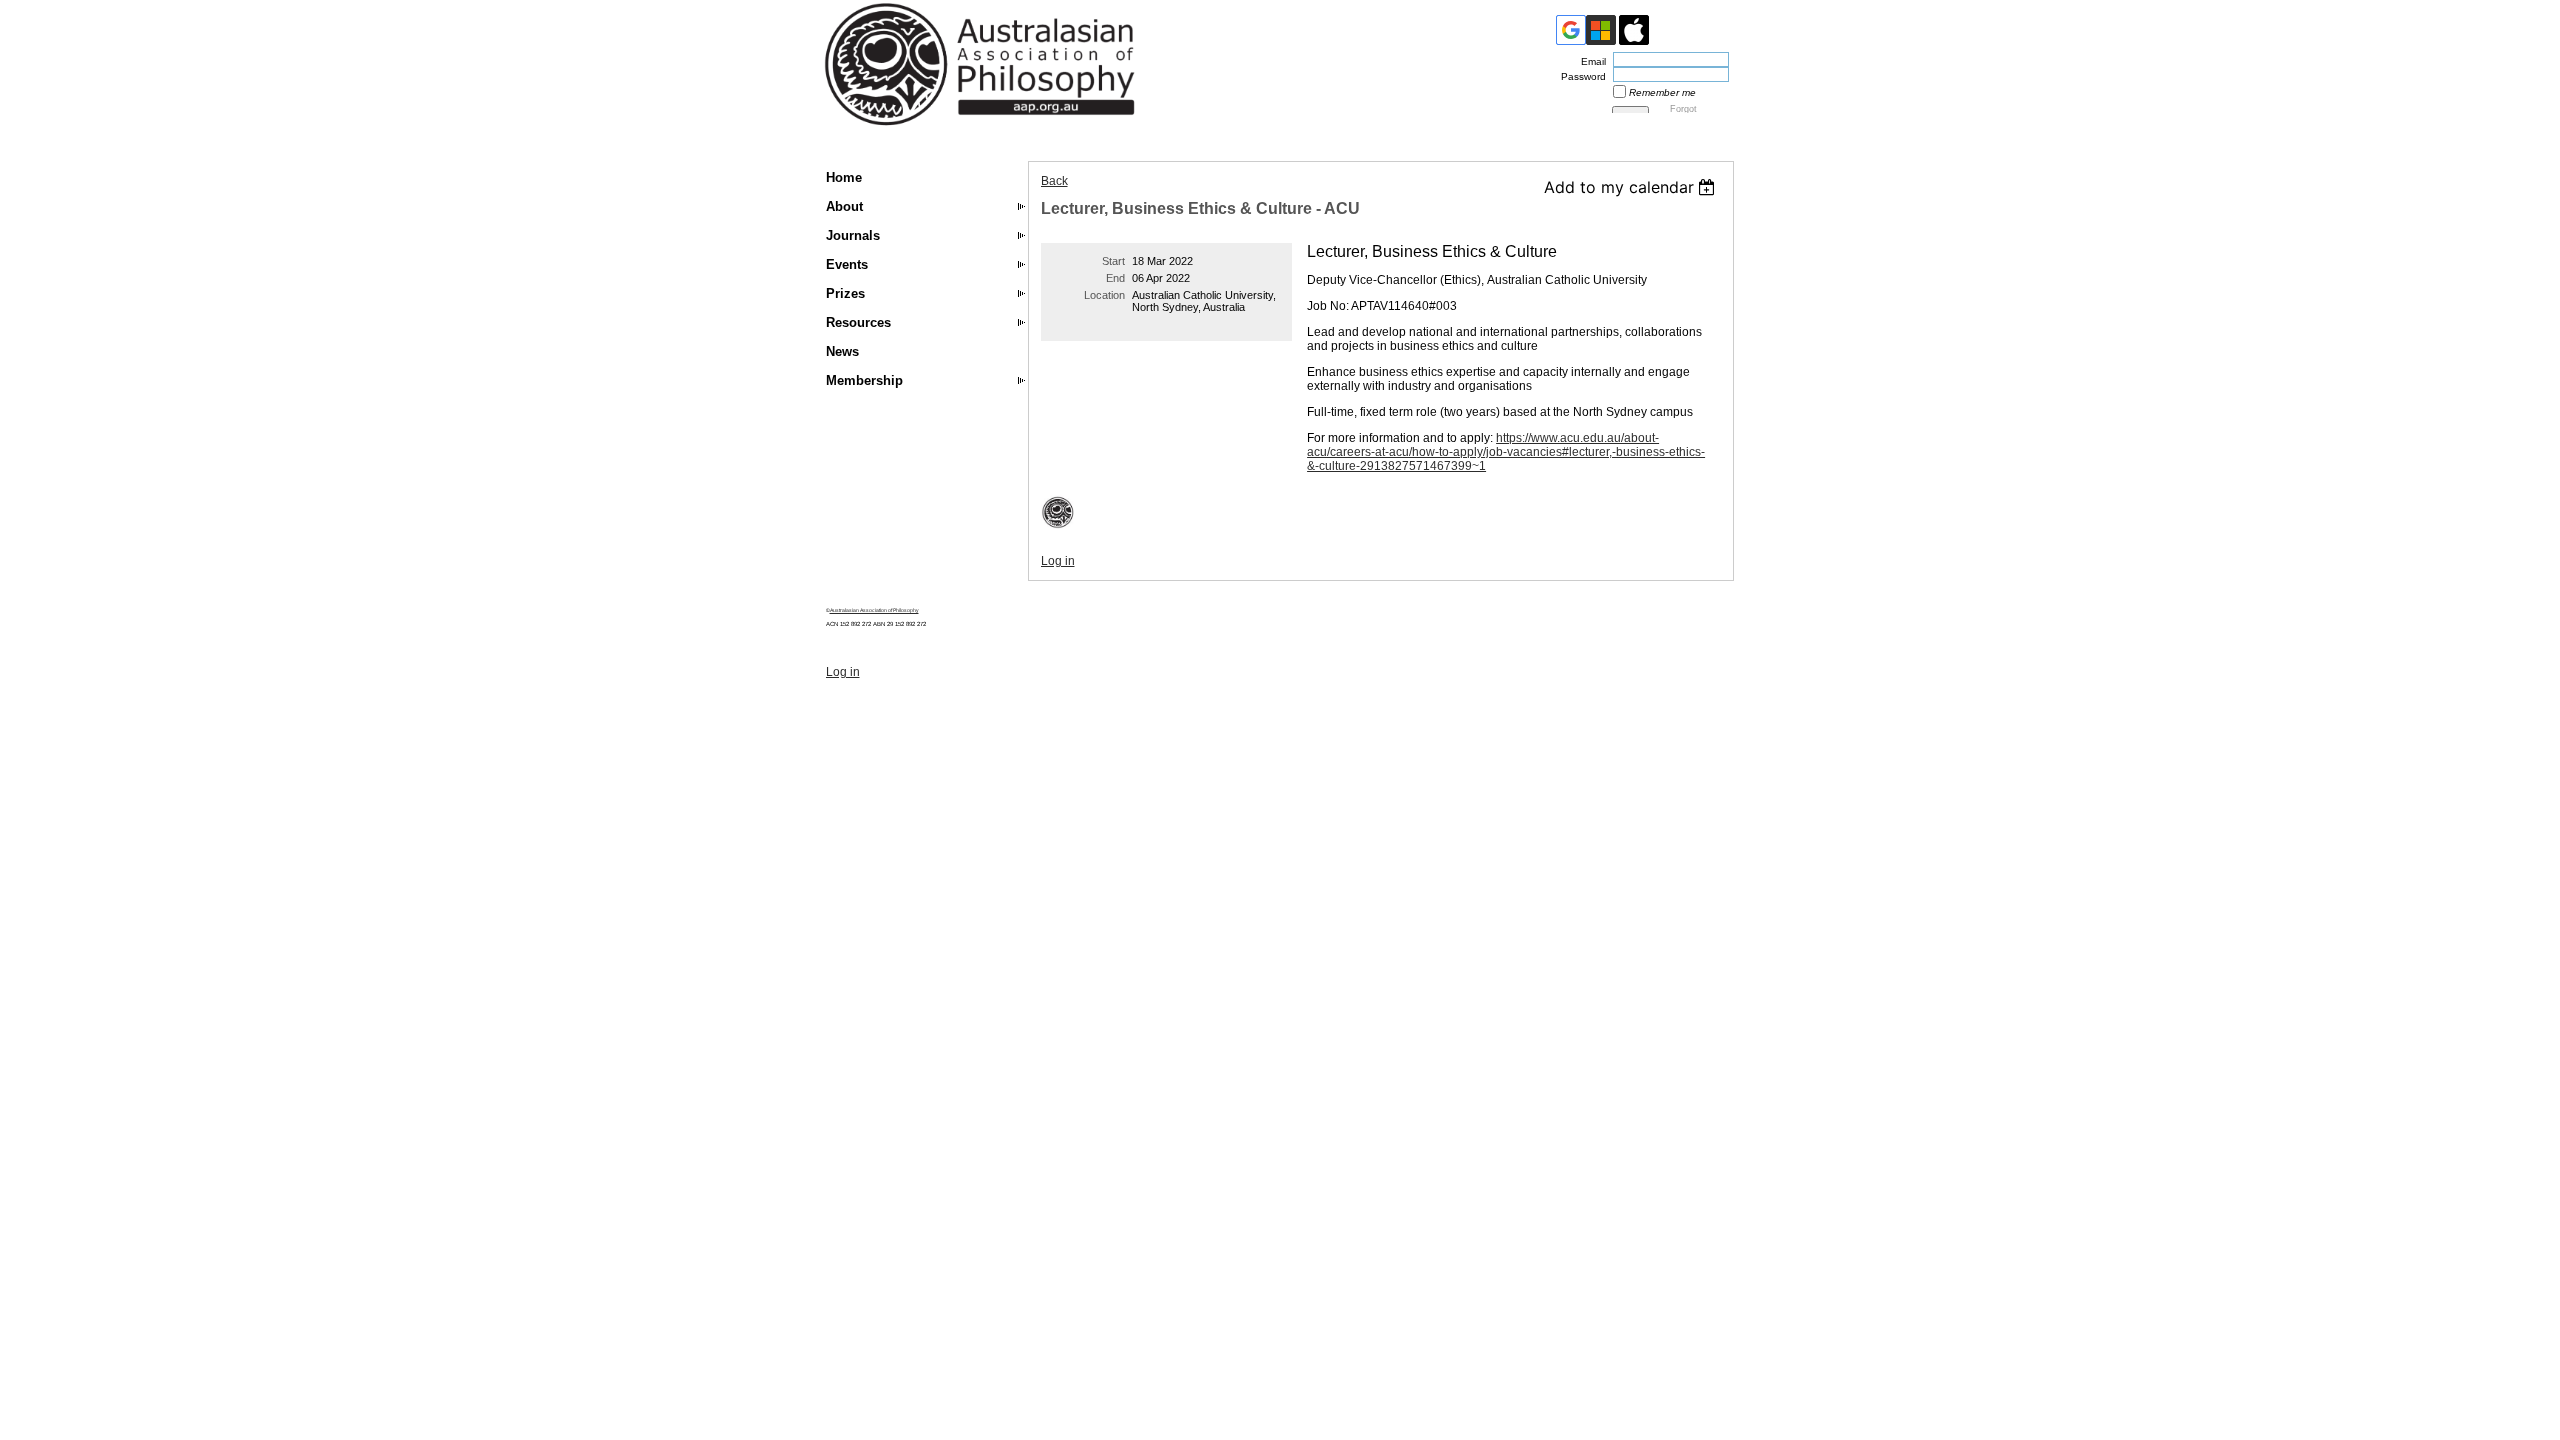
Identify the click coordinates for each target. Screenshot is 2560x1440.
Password (1580, 76)
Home (844, 177)
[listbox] (1632, 187)
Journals (853, 235)
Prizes (845, 293)
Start (1113, 261)
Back (1054, 181)
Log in (1058, 561)
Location (1104, 295)
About (844, 206)
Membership (864, 380)
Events (847, 264)
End (1115, 278)
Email (1590, 61)
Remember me (1662, 92)
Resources (858, 322)
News (842, 351)
